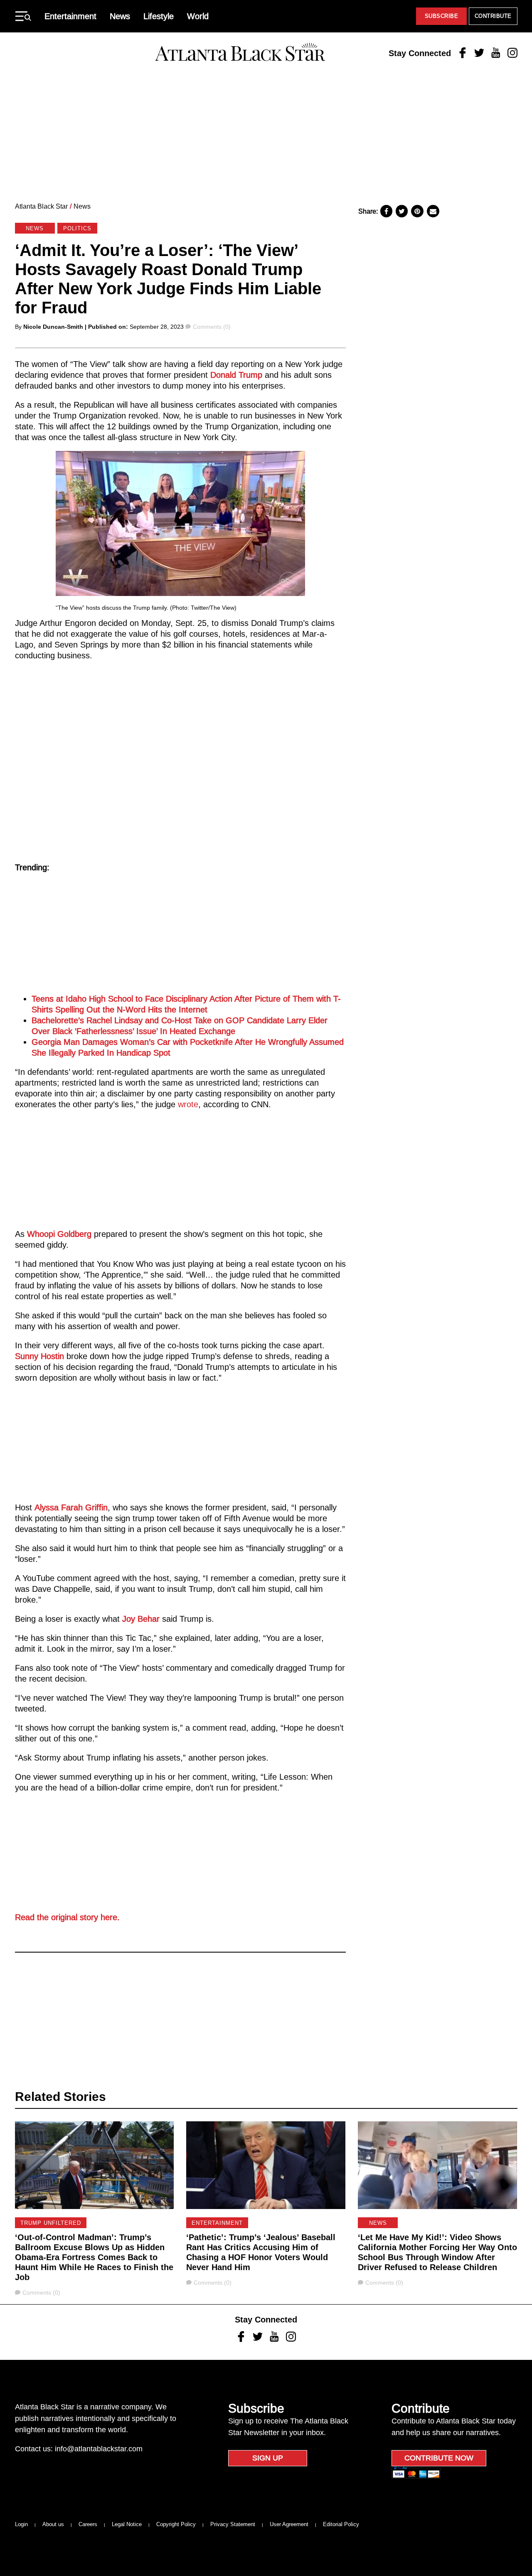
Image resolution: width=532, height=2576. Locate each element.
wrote (187, 1104)
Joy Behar (141, 1619)
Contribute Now (439, 2458)
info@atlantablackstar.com (99, 2449)
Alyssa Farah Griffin (71, 1507)
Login (21, 2524)
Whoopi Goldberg (59, 1234)
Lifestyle (159, 16)
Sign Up (268, 2458)
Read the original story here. (67, 1917)
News (120, 16)
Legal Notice (127, 2524)
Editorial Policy (341, 2524)
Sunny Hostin (39, 1356)
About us (53, 2524)
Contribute (493, 16)
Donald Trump (238, 375)
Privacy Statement (233, 2524)
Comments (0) (212, 327)
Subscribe (442, 16)
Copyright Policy (176, 2524)
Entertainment (70, 16)
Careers (88, 2524)
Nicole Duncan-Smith (53, 327)
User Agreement (289, 2524)
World (198, 16)
